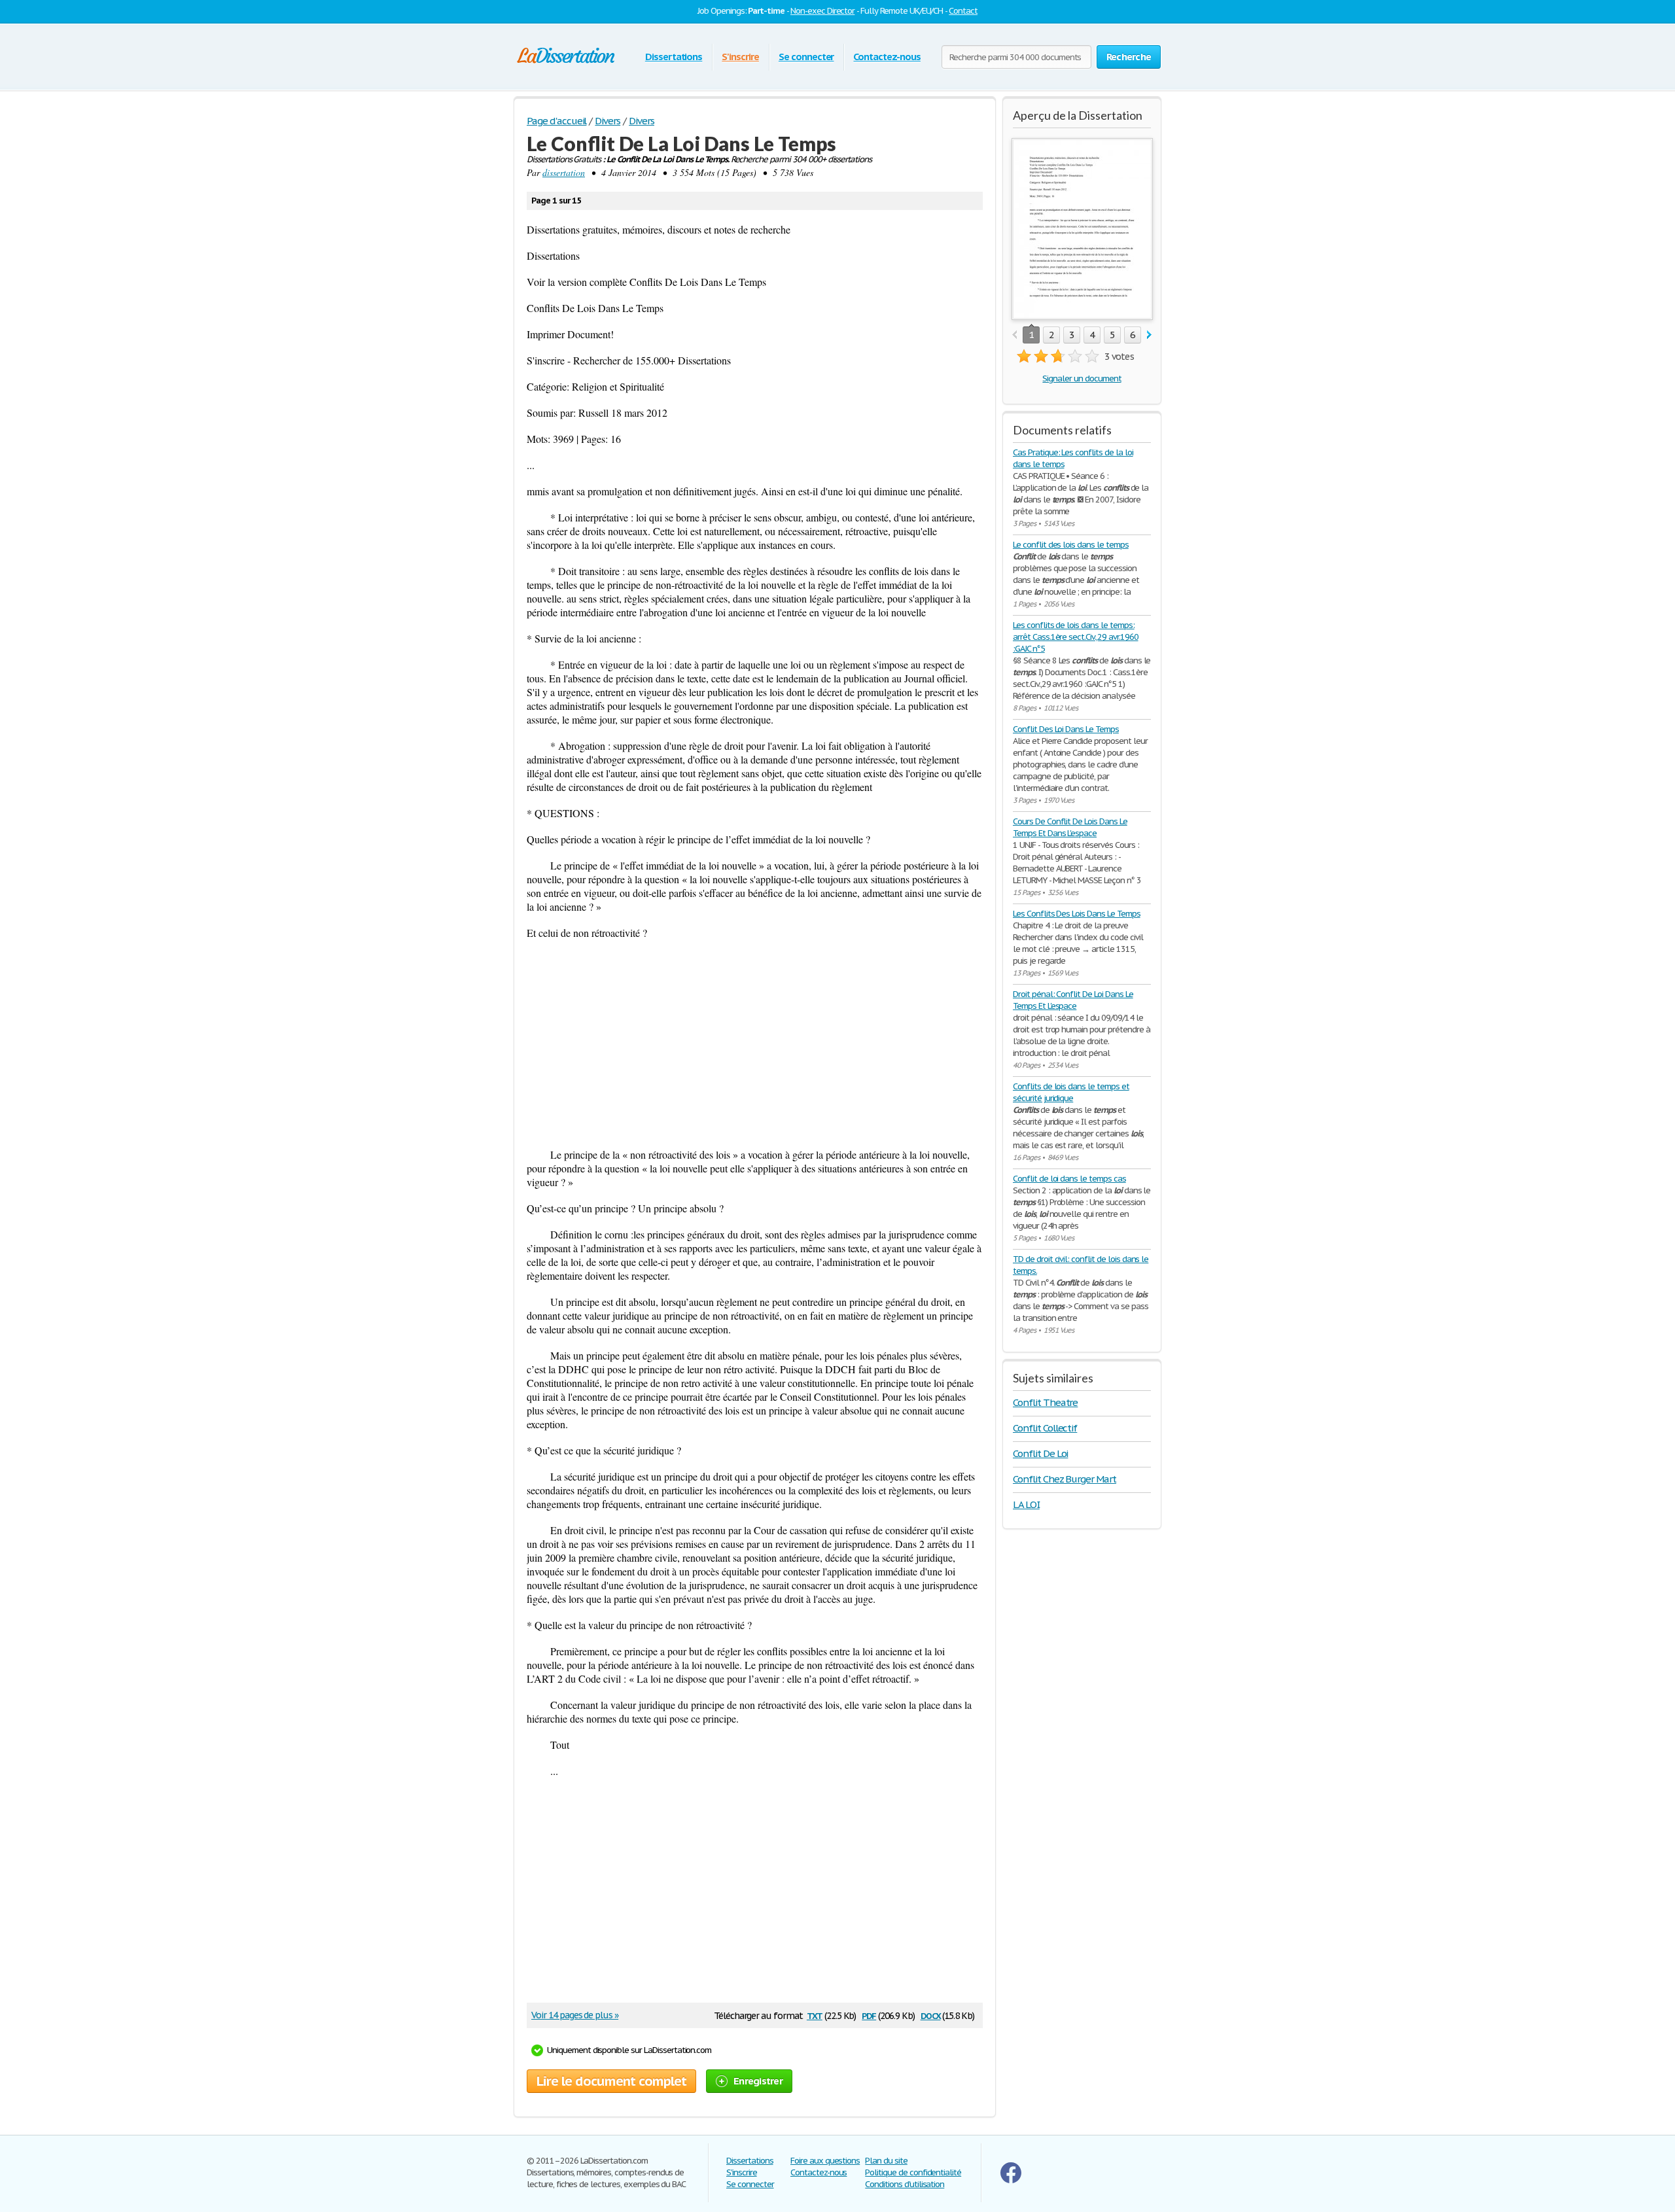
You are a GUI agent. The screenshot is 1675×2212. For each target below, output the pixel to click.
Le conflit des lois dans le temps (1071, 545)
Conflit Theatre (1045, 1402)
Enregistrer (758, 2081)
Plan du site (886, 2161)
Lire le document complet (611, 2081)
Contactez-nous (887, 57)
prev (1014, 335)
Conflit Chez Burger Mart (1065, 1479)
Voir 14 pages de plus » (575, 2015)
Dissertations (674, 57)
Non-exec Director (822, 11)
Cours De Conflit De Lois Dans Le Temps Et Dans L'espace (1070, 827)
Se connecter (806, 57)
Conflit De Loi (1040, 1453)
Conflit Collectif (1045, 1428)
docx (931, 2015)
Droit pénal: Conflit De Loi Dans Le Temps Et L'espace (1073, 1000)
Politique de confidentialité (913, 2172)
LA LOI (1026, 1504)
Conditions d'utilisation (905, 2184)
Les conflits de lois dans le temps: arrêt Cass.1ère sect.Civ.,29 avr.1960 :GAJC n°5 (1076, 637)
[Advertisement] (755, 1044)
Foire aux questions (825, 2161)
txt (815, 2015)
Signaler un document (1082, 378)
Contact (963, 11)
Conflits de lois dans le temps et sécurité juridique (1071, 1092)
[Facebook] (1011, 2180)
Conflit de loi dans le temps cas (1069, 1179)
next (1149, 335)
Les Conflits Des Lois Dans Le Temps (1077, 914)
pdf (869, 2015)
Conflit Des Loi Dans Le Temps (1066, 729)
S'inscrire (740, 57)
